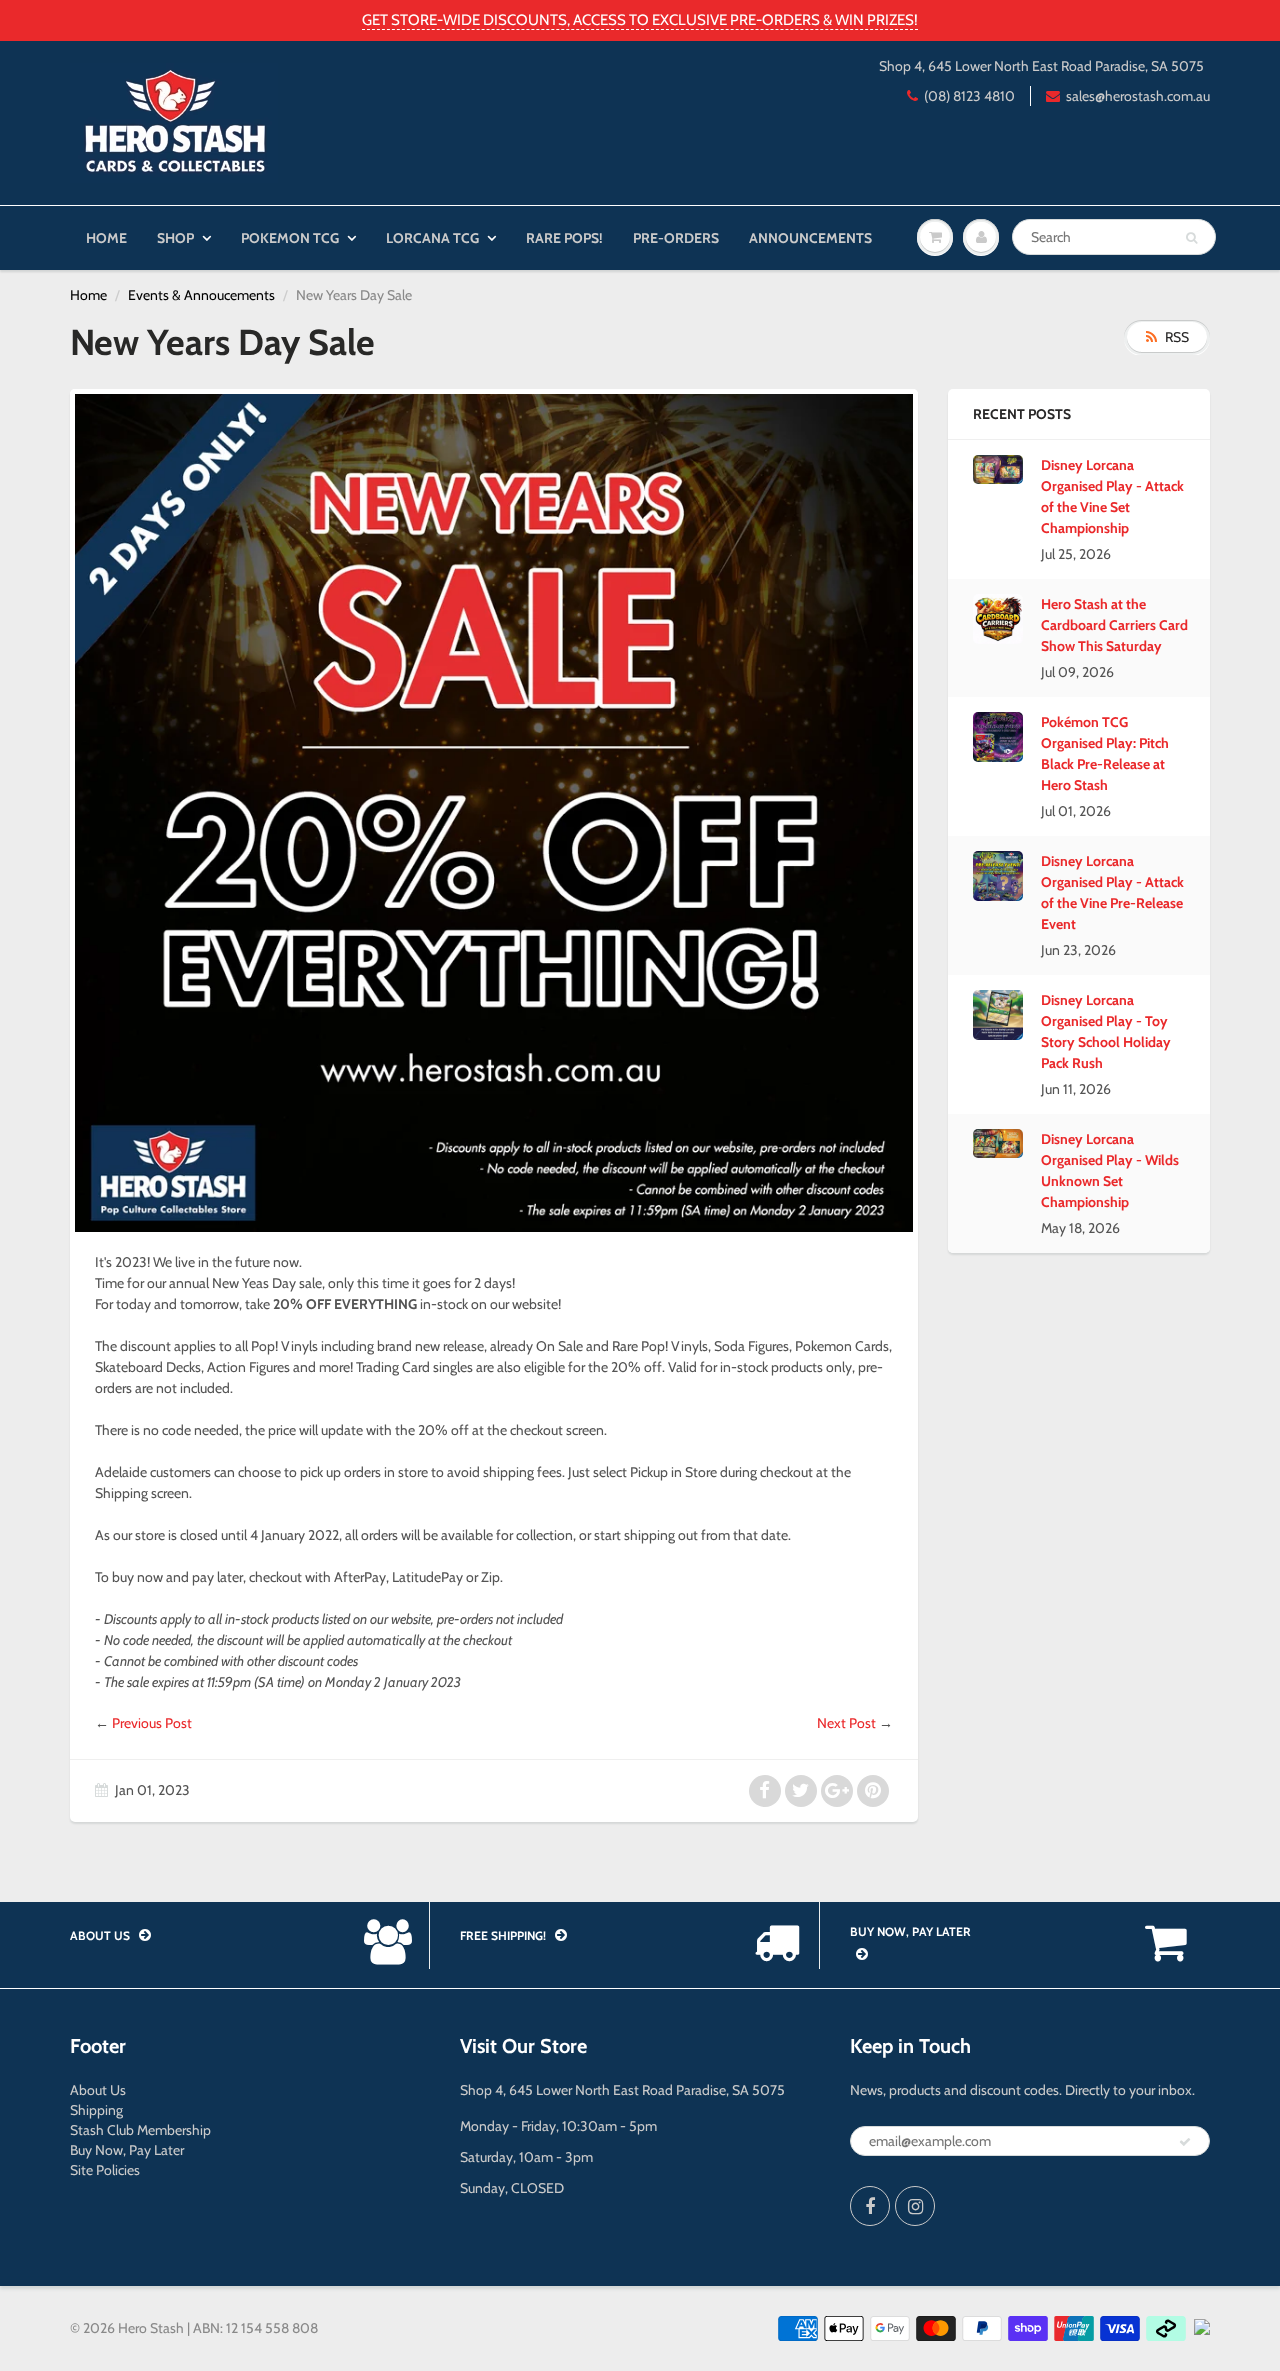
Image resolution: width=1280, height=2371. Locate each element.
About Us (98, 2090)
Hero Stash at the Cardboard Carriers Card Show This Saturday (1114, 625)
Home (106, 238)
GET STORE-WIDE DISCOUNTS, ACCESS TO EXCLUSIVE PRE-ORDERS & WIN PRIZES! (640, 20)
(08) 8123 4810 (969, 96)
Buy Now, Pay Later (127, 2150)
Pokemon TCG (290, 238)
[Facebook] (870, 2206)
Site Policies (105, 2170)
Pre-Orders (676, 238)
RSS (1177, 337)
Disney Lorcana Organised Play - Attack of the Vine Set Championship (1112, 496)
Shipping (96, 2110)
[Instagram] (915, 2206)
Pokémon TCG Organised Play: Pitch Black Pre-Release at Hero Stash (1105, 753)
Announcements (810, 238)
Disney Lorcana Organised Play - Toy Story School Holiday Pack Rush (1106, 1031)
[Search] (1191, 238)
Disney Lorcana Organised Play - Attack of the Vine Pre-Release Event (1112, 892)
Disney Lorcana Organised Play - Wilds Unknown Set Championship (1110, 1170)
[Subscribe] (1185, 2142)
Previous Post (152, 1723)
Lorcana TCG (432, 238)
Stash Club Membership (140, 2130)
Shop (175, 238)
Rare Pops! (564, 238)
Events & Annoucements (201, 295)
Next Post (846, 1723)
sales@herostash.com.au (1138, 96)
